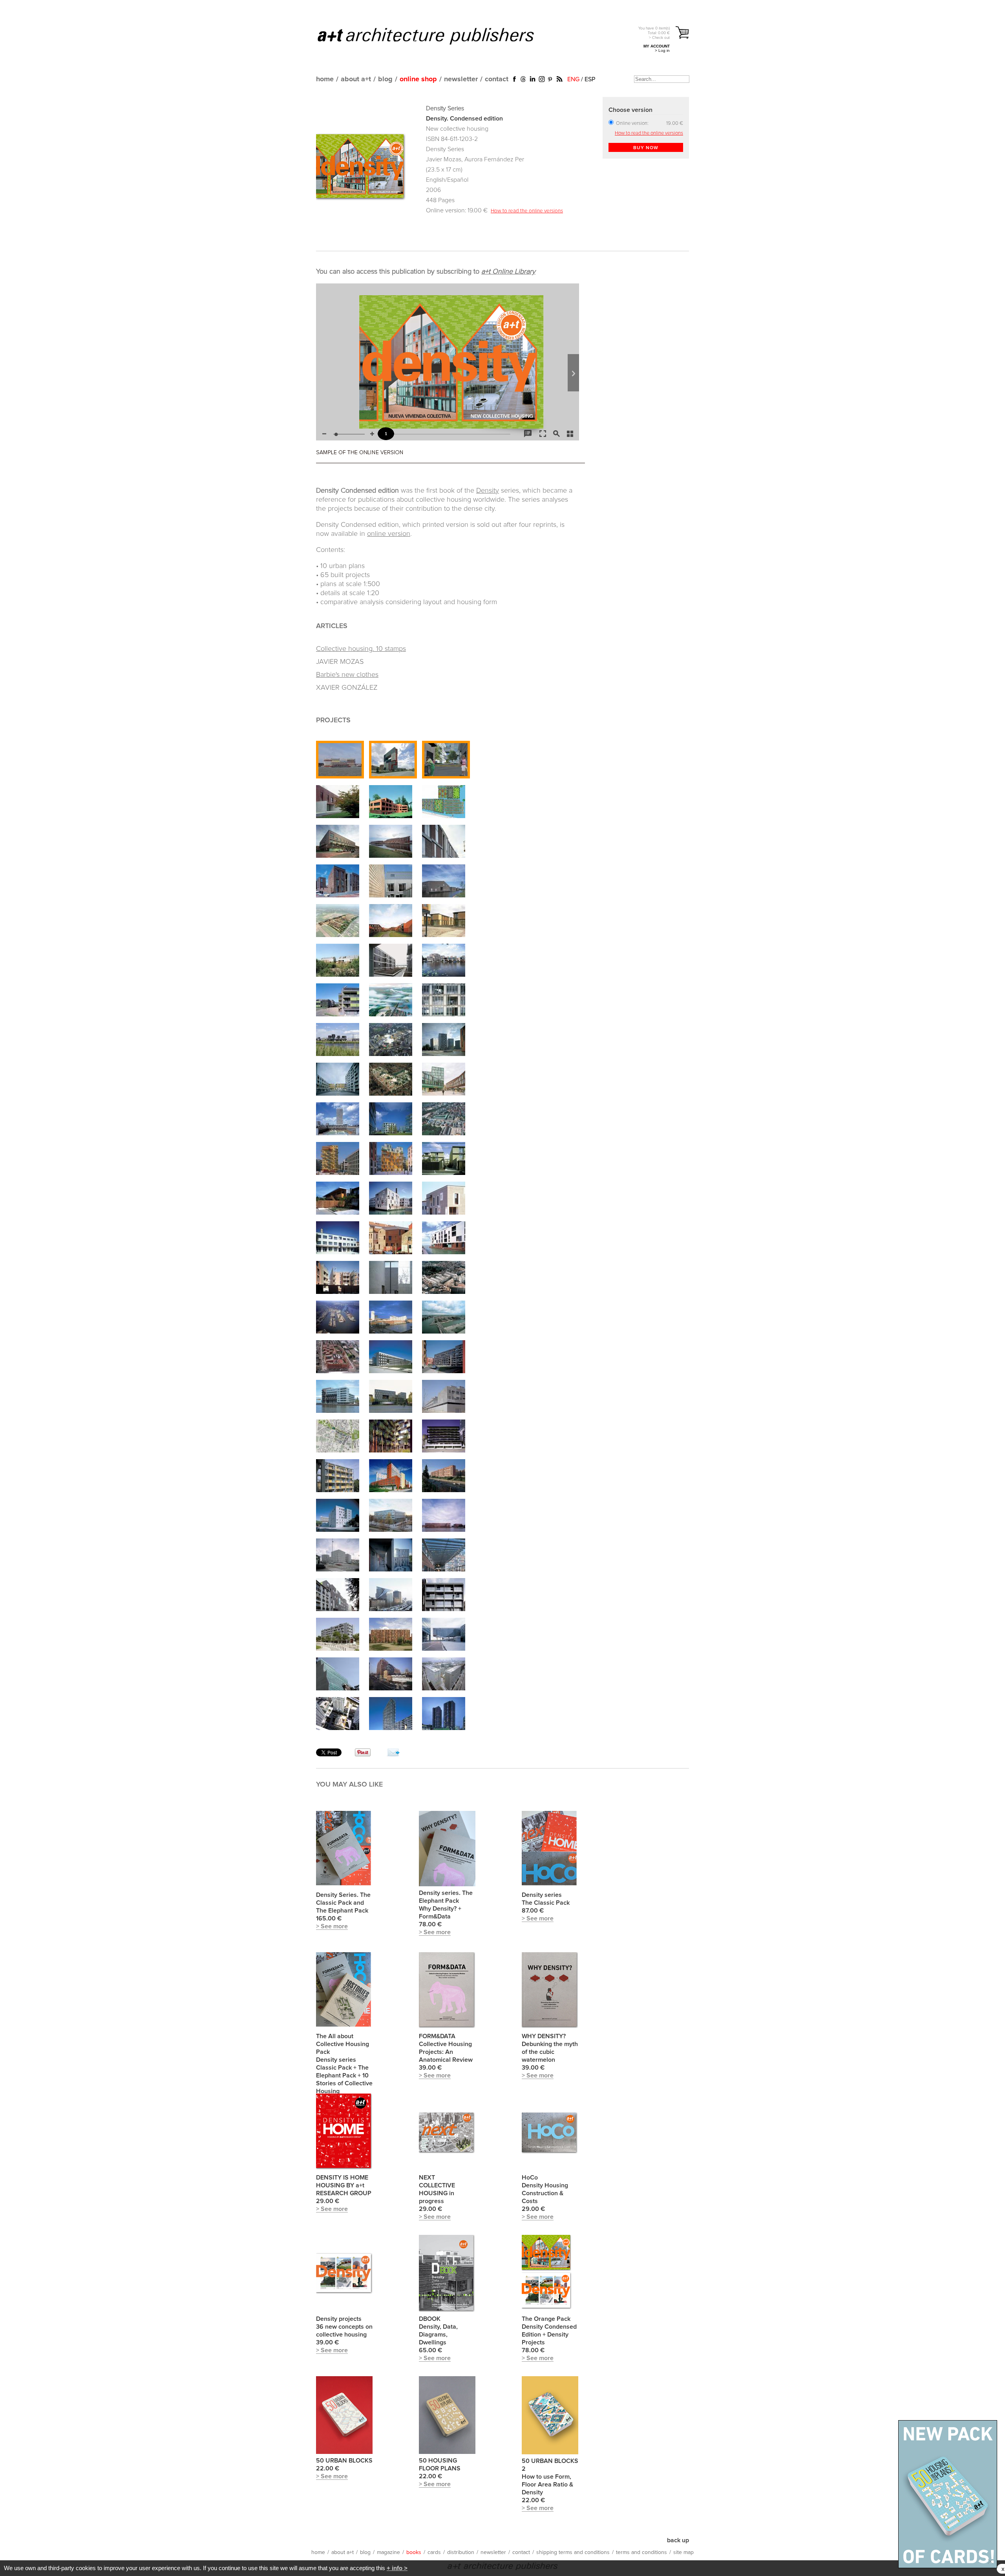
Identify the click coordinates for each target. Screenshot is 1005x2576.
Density (488, 491)
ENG (573, 79)
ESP (590, 79)
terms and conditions (641, 2552)
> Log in (662, 50)
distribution (461, 2552)
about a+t (356, 79)
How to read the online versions (527, 211)
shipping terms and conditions (573, 2552)
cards (434, 2552)
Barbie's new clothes (347, 675)
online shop (418, 79)
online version (389, 534)
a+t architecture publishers (436, 36)
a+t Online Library (508, 272)
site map (683, 2552)
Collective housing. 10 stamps (361, 649)
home (325, 79)
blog (385, 79)
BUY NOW (646, 148)
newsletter (461, 79)
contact (497, 79)
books (414, 2552)
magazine (388, 2552)
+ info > (397, 2568)
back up (678, 2540)
